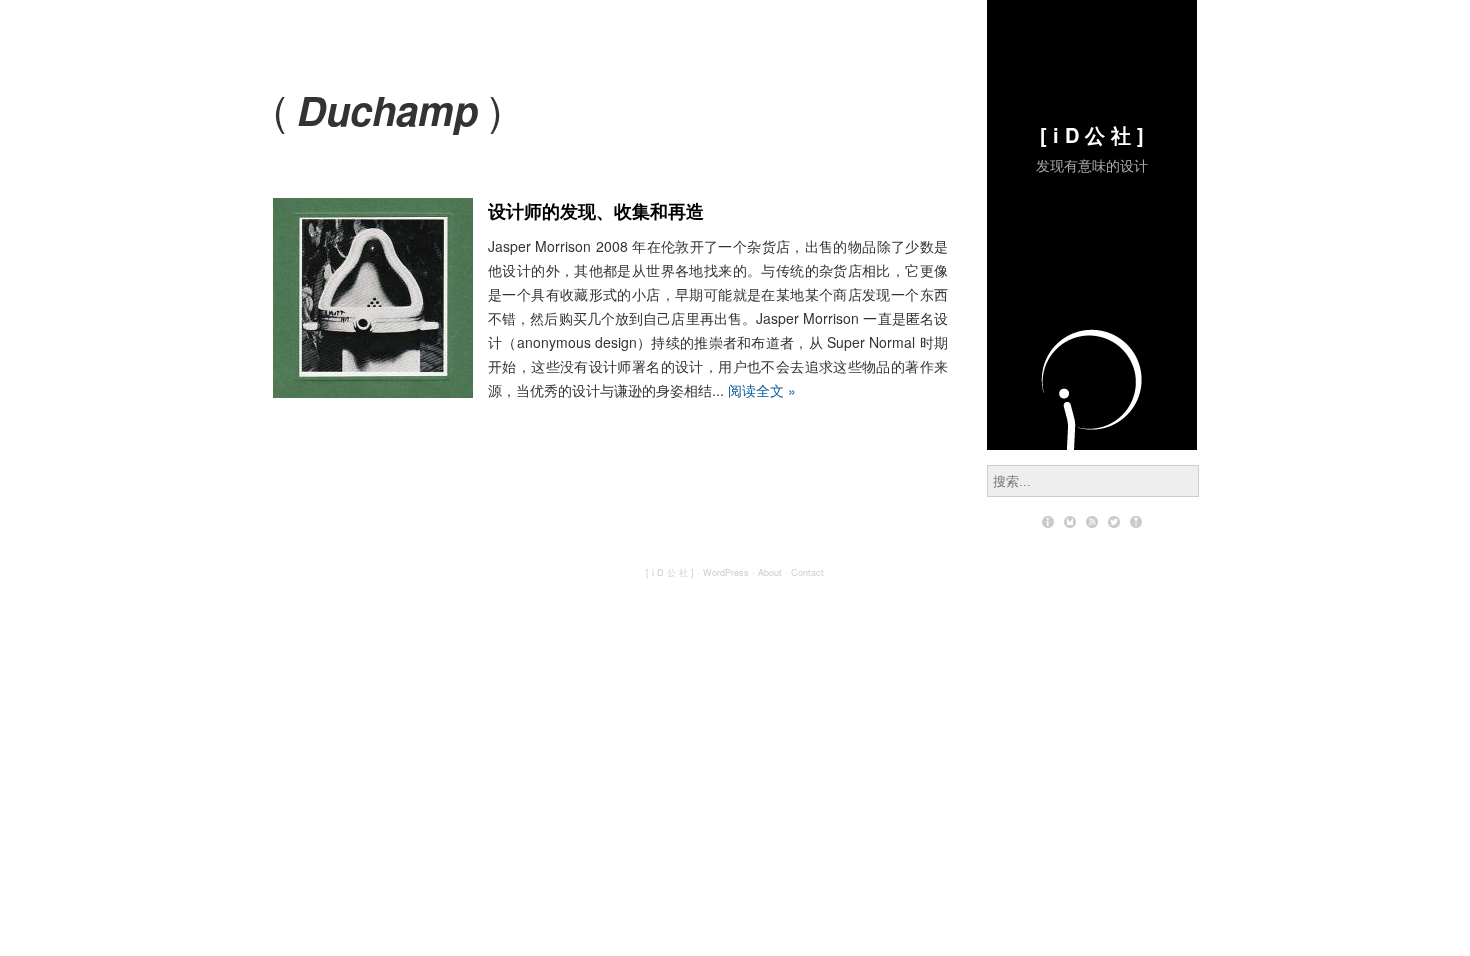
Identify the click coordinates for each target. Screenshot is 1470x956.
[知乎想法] (1136, 522)
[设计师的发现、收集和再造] (373, 392)
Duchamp (387, 109)
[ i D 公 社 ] (1092, 134)
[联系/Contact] (1070, 522)
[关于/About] (1048, 522)
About (770, 572)
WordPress (726, 572)
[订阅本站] (1092, 522)
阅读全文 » (762, 390)
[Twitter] (1114, 522)
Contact (807, 572)
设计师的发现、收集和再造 (596, 211)
